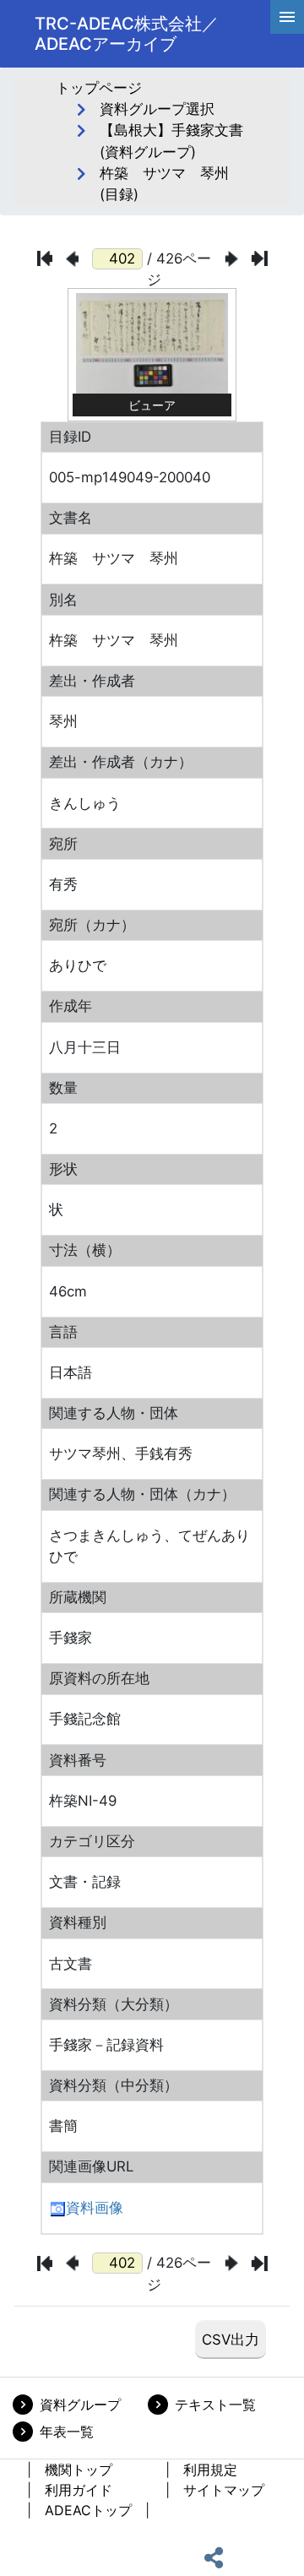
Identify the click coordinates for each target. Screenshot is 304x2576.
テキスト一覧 (215, 2405)
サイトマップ (224, 2490)
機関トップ (79, 2470)
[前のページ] (72, 259)
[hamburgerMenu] (287, 17)
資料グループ (80, 2405)
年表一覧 (67, 2432)
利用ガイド (79, 2490)
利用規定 (210, 2470)
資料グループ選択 (157, 109)
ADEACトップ (88, 2510)
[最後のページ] (260, 258)
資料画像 (95, 2208)
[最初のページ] (45, 258)
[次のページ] (232, 259)
